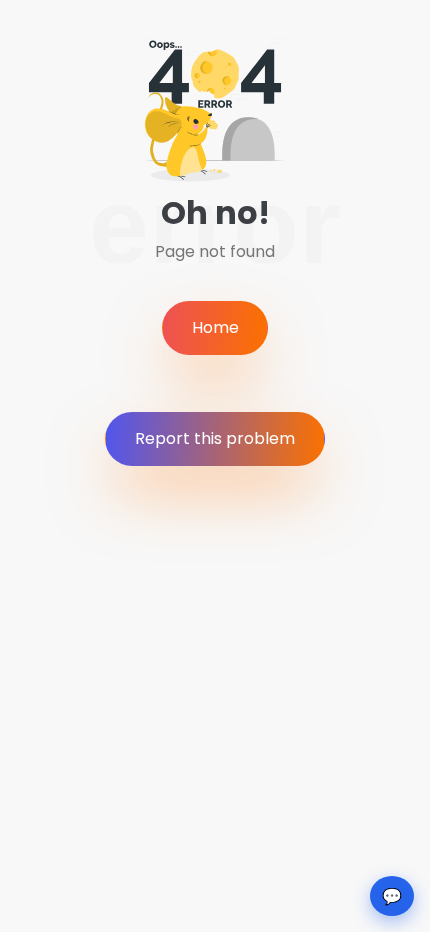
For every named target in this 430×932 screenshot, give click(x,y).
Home (215, 327)
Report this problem (215, 438)
